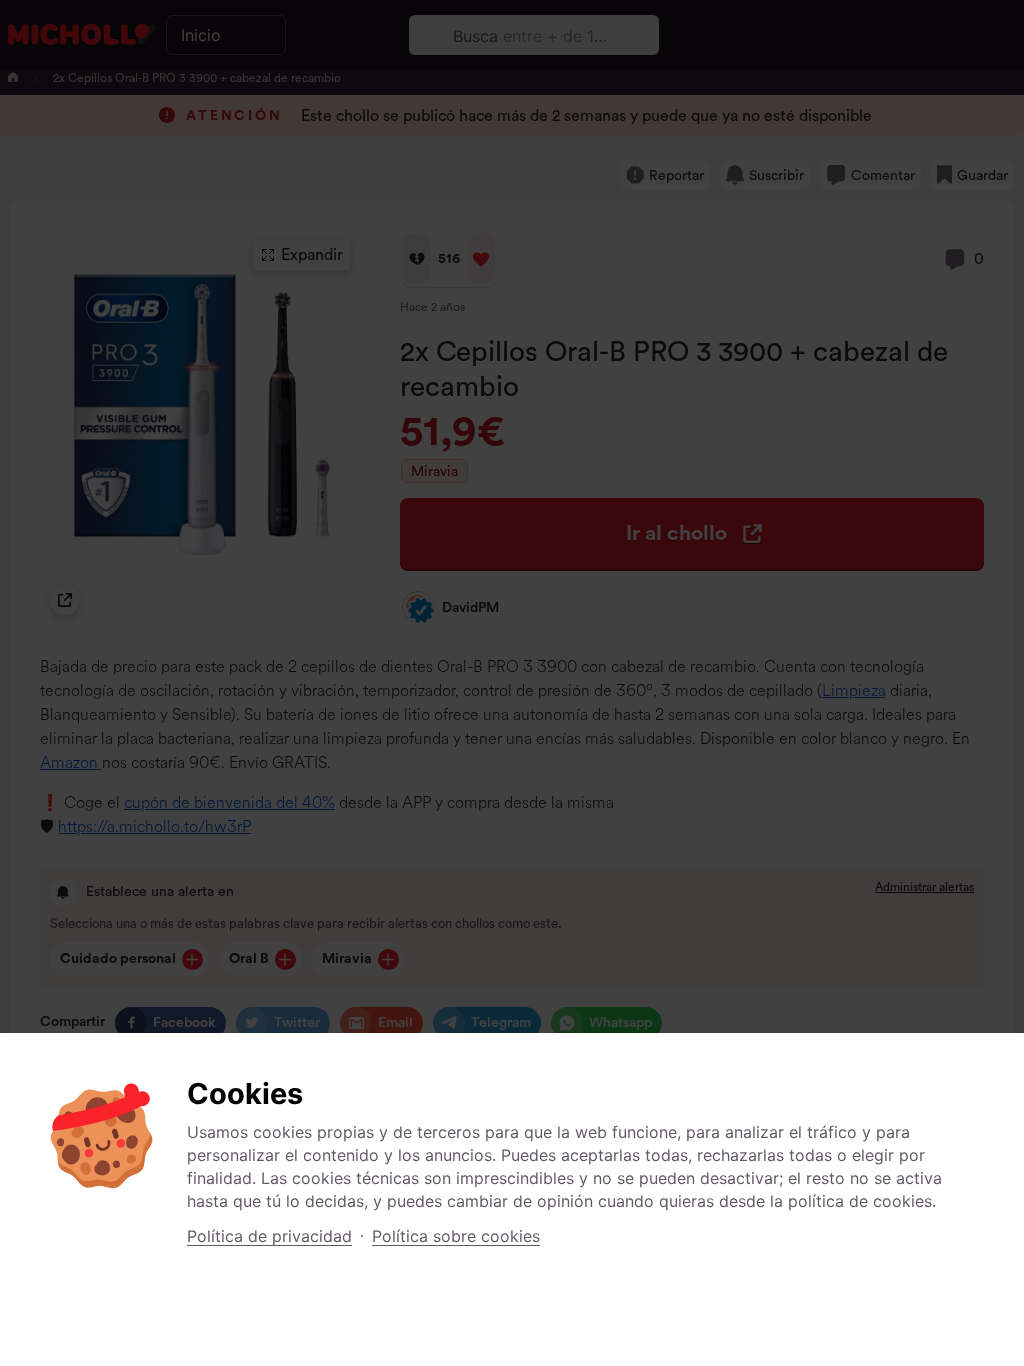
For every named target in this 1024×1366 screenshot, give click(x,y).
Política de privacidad (269, 1236)
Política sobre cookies (456, 1236)
